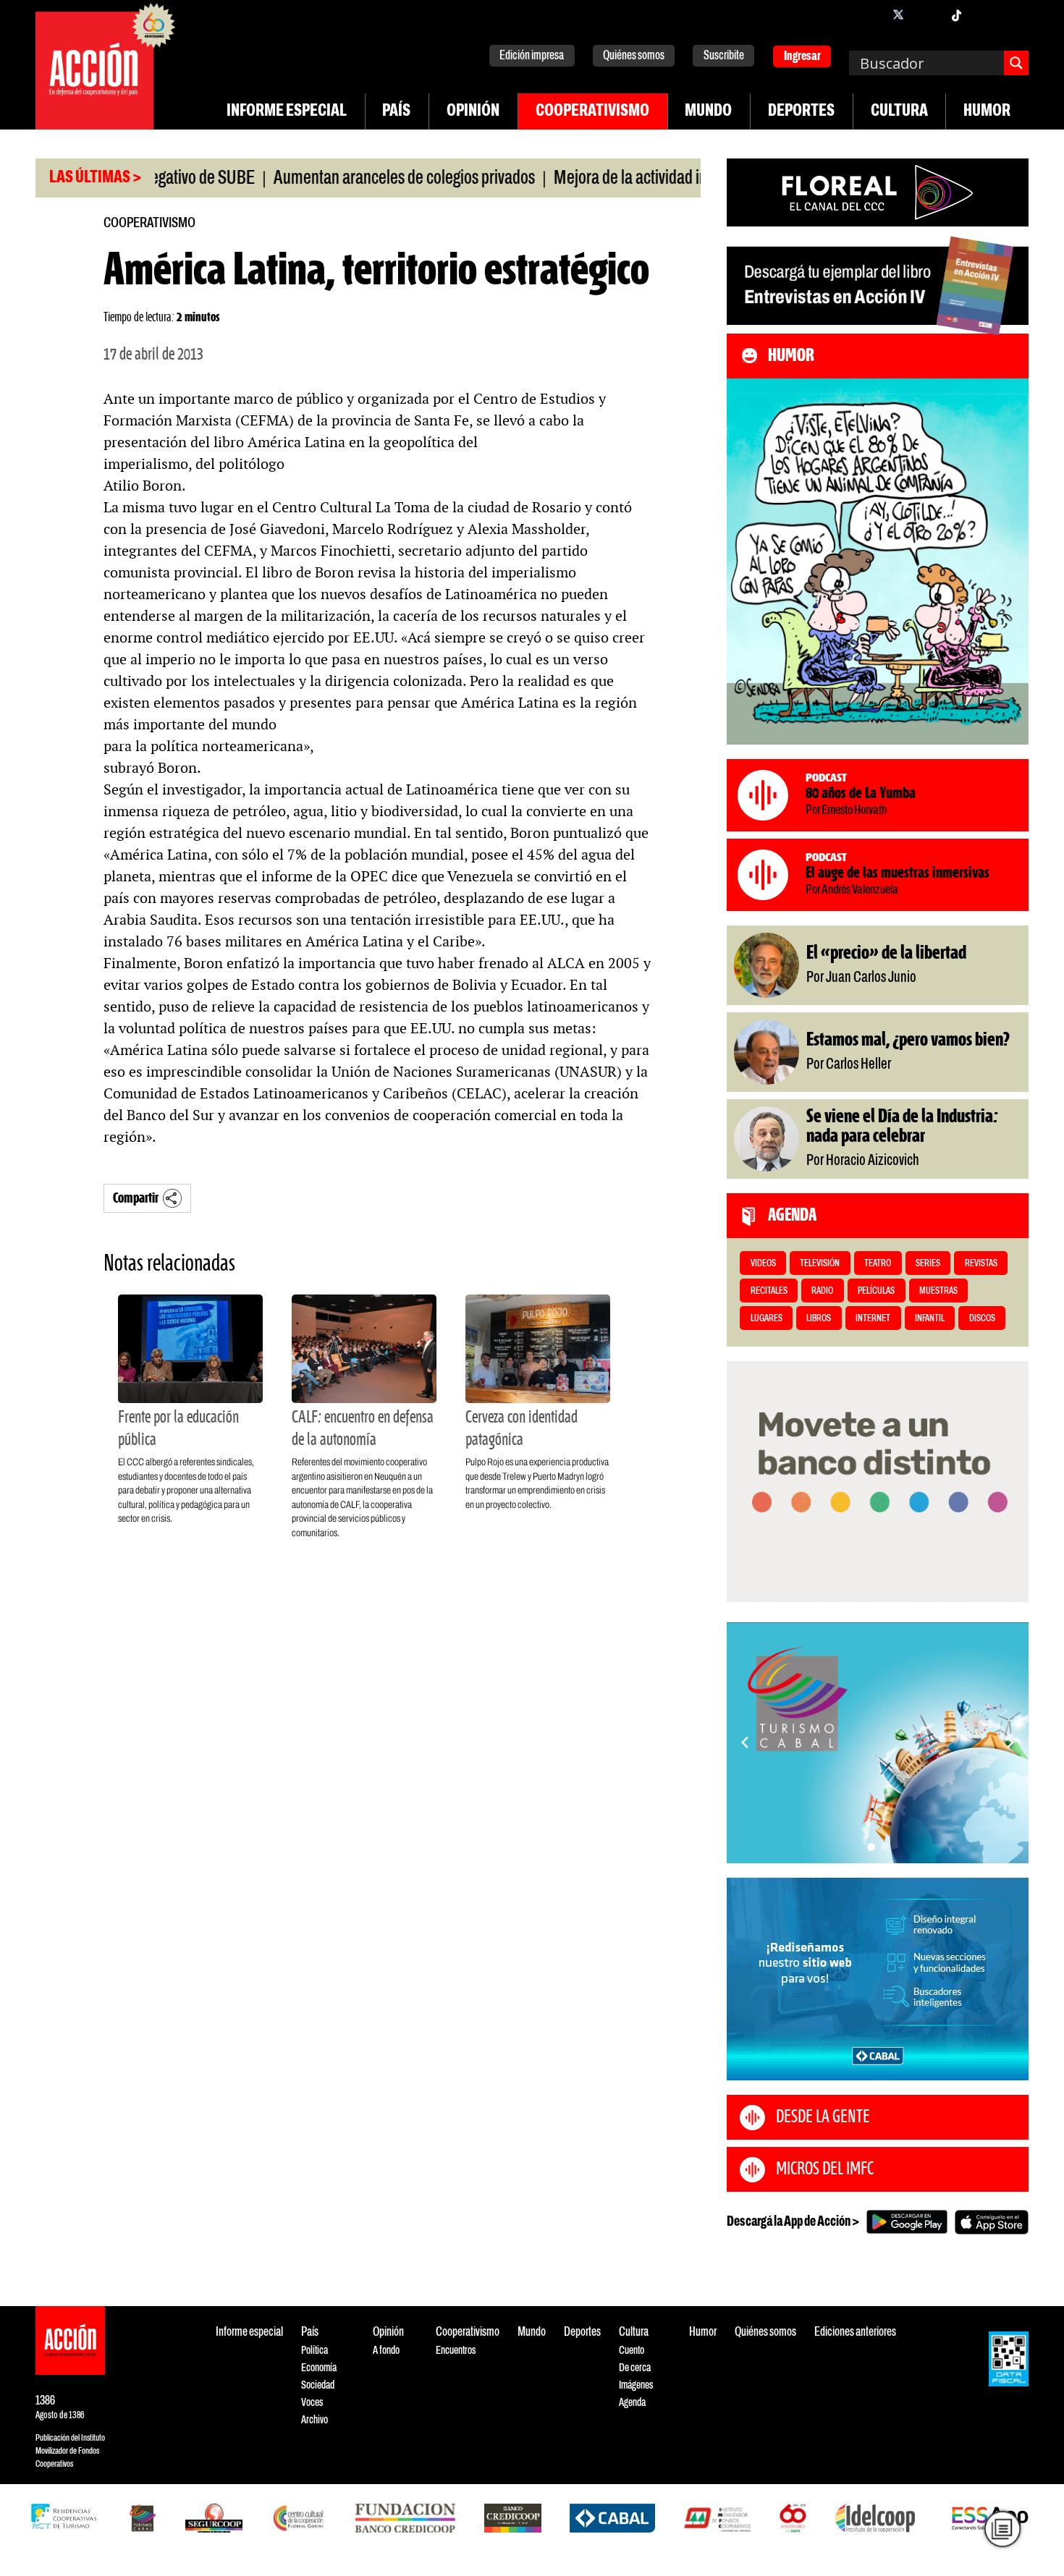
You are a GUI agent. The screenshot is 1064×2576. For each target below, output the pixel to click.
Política (314, 2351)
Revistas (981, 1264)
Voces (312, 2403)
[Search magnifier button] (1016, 63)
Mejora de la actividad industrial (595, 179)
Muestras (938, 1291)
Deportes (801, 111)
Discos (982, 1319)
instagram (927, 14)
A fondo (386, 2351)
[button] (871, 1847)
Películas (876, 1291)
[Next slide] (1010, 1742)
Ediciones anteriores (855, 2333)
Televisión (820, 1264)
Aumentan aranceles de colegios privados (345, 179)
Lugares (767, 1319)
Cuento (632, 2351)
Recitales (769, 1291)
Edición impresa (532, 56)
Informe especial (287, 111)
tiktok (956, 14)
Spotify (1014, 14)
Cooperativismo (592, 111)
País (396, 111)
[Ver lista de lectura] (1002, 2529)
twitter (898, 14)
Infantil (930, 1319)
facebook (869, 14)
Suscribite (724, 56)
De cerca (635, 2368)
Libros (819, 1319)
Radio (822, 1291)
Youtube (985, 14)
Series (928, 1264)
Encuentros (456, 2351)
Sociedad (318, 2385)
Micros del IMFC (825, 2169)
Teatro (878, 1264)
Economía (319, 2368)
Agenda (632, 2403)
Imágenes (636, 2385)
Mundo (708, 111)
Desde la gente (823, 2117)
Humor (987, 111)
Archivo (314, 2420)
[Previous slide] (745, 1742)
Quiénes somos (634, 56)
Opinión (473, 111)
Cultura (899, 111)
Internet (873, 1319)
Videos (763, 1264)
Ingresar (802, 57)
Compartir (136, 1199)
